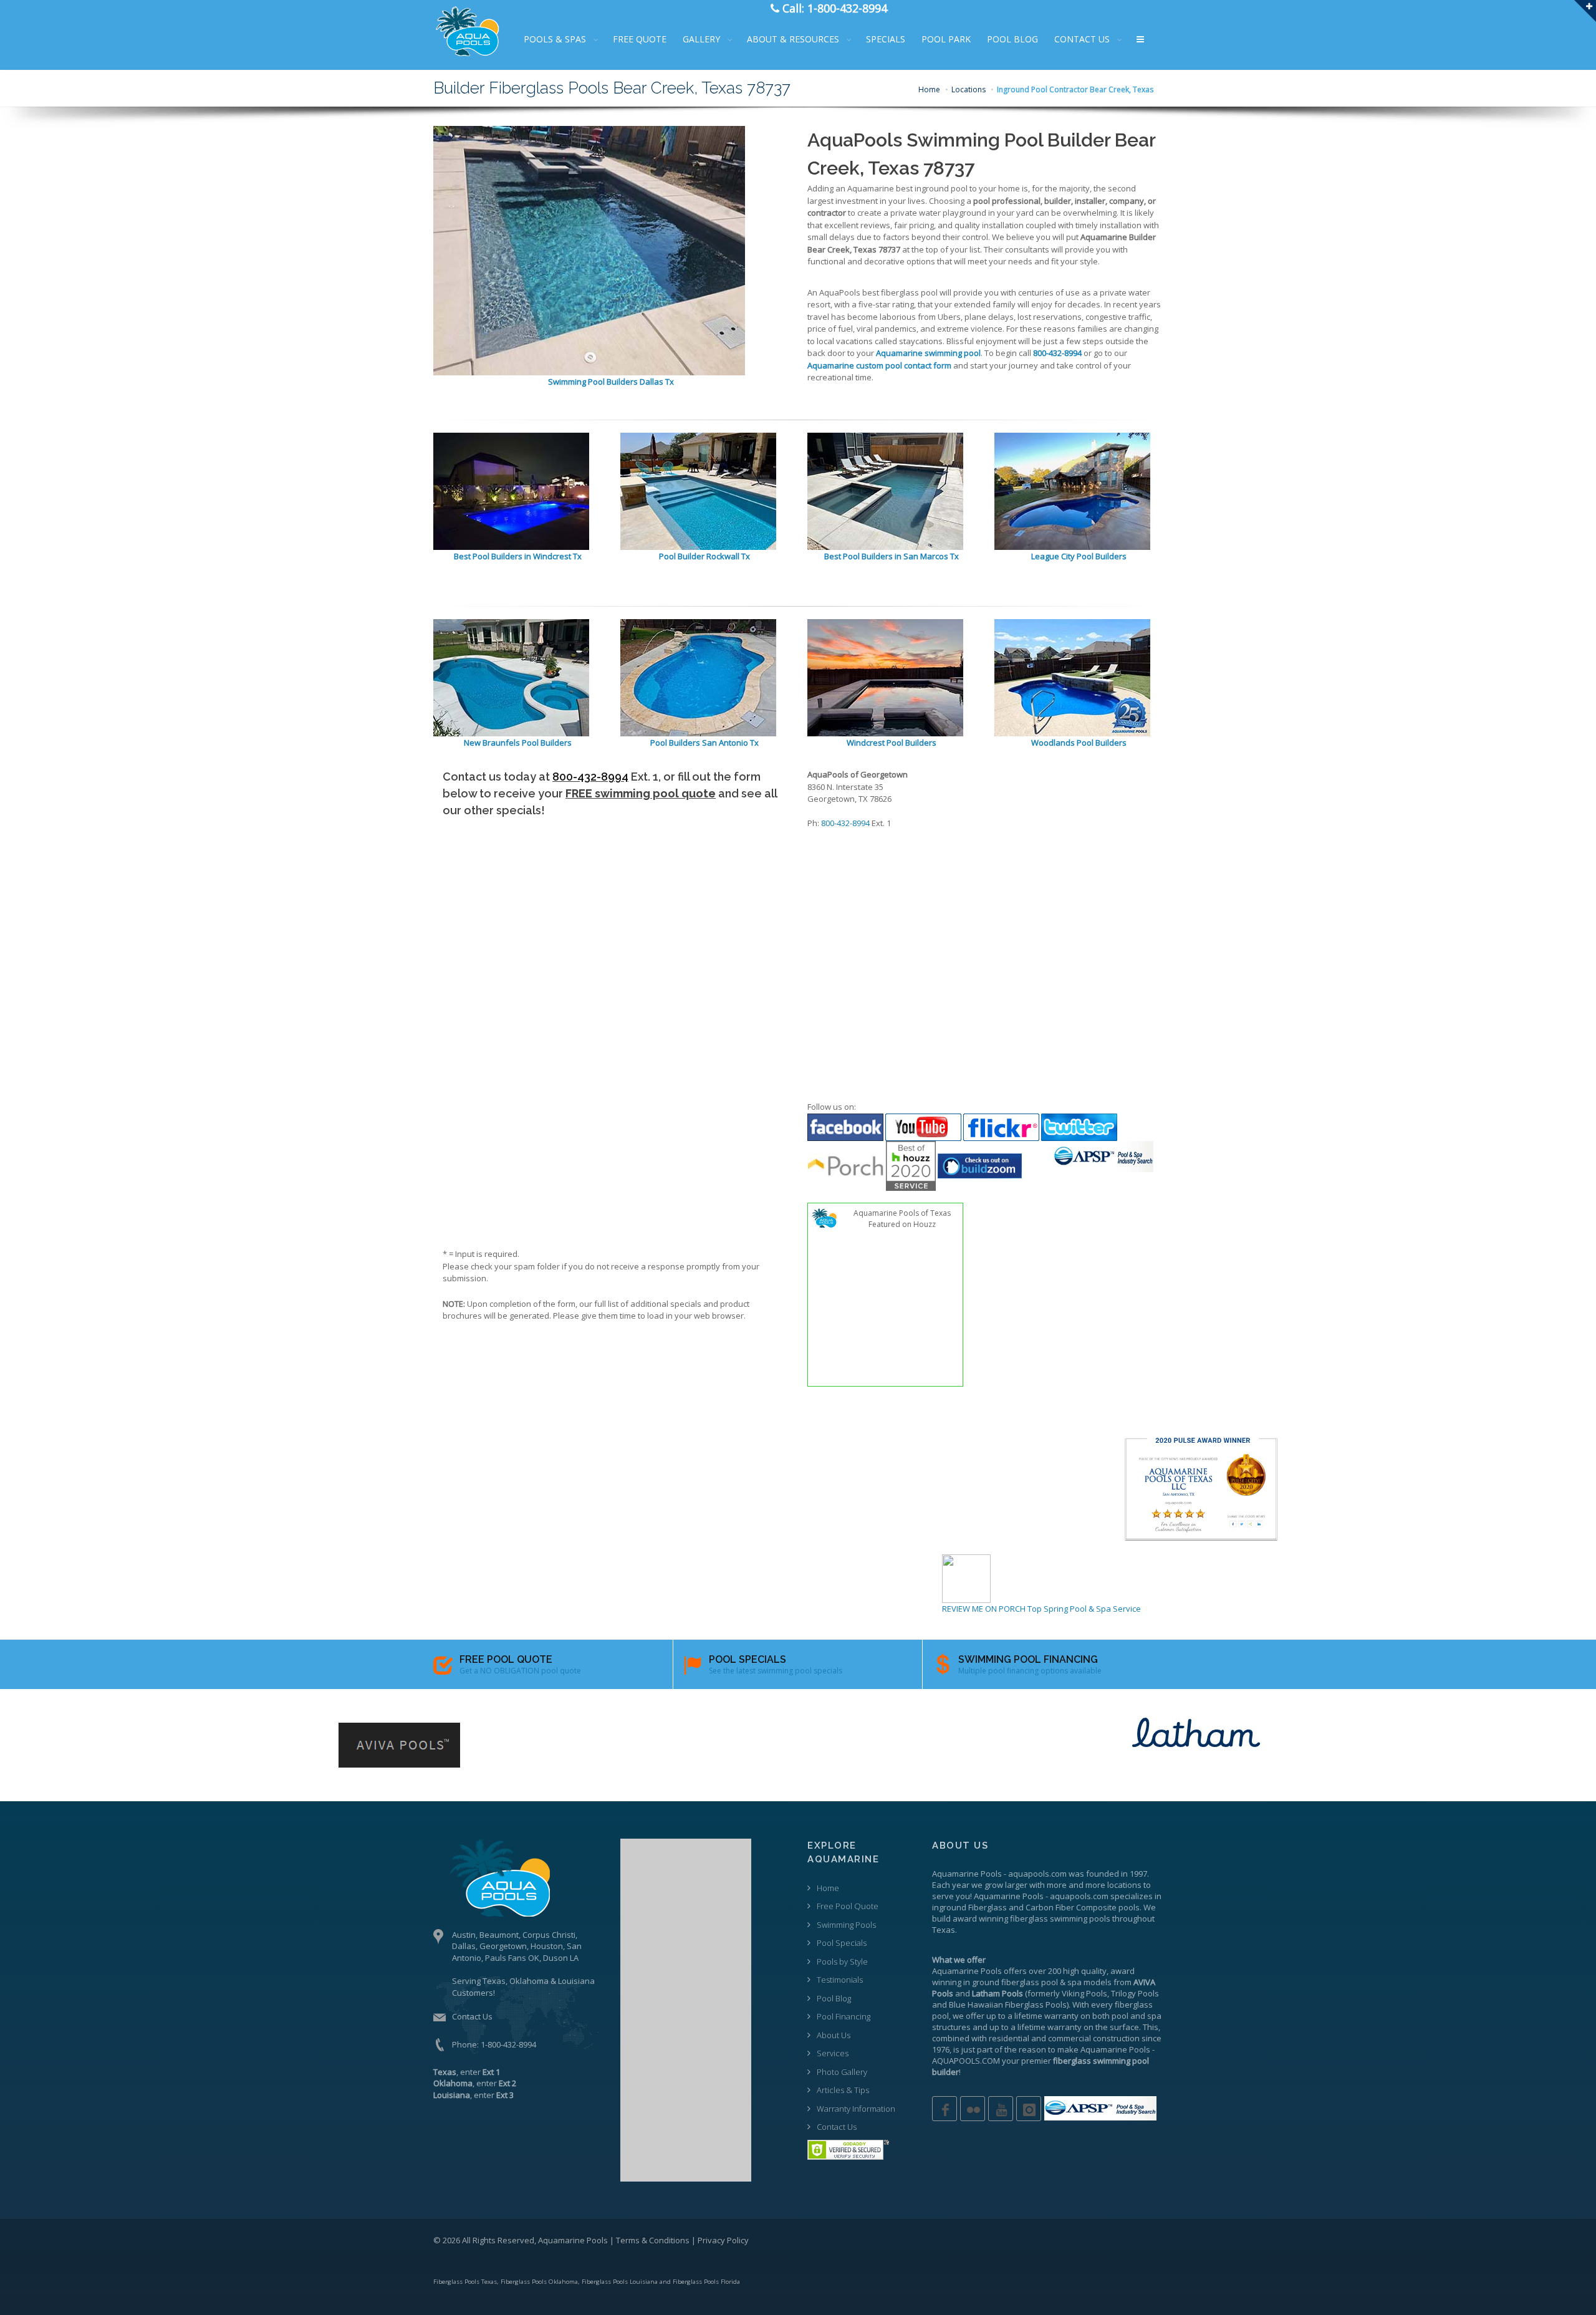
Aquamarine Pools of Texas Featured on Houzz (902, 1219)
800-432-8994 (590, 777)
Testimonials (840, 1980)
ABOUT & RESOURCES (793, 39)
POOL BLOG (1012, 39)
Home (929, 89)
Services (833, 2053)
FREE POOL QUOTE (506, 1659)
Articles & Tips (843, 2090)
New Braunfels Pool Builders (518, 743)
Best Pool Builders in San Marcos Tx (892, 556)
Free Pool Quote (848, 1906)
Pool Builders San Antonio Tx (704, 743)
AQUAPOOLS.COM (966, 2061)
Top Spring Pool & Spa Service (1084, 1609)
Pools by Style (842, 1961)
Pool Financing (844, 2016)
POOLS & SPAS (555, 39)
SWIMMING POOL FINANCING (1028, 1659)
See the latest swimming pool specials (776, 1671)
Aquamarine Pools (967, 1874)
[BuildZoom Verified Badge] (980, 1165)
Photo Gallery (842, 2072)
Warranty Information (856, 2109)
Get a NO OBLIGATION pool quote (520, 1671)
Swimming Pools (846, 1925)
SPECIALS (886, 39)
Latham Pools (997, 1993)
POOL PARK (946, 39)
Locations (969, 89)
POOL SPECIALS (748, 1659)
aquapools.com (1037, 1874)
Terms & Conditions (653, 2240)
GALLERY (701, 39)
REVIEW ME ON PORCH (984, 1609)
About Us (834, 2035)
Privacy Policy (723, 2240)
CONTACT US (1082, 39)
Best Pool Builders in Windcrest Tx (518, 556)
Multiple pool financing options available (1030, 1671)
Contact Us (472, 2016)
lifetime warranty (1046, 2016)
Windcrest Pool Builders (892, 743)
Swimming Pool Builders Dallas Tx (611, 382)
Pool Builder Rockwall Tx (704, 556)
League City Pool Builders (1079, 556)
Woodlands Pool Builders (1079, 743)
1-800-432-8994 (508, 2044)
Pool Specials (842, 1943)
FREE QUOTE (640, 39)
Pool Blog (834, 1998)
